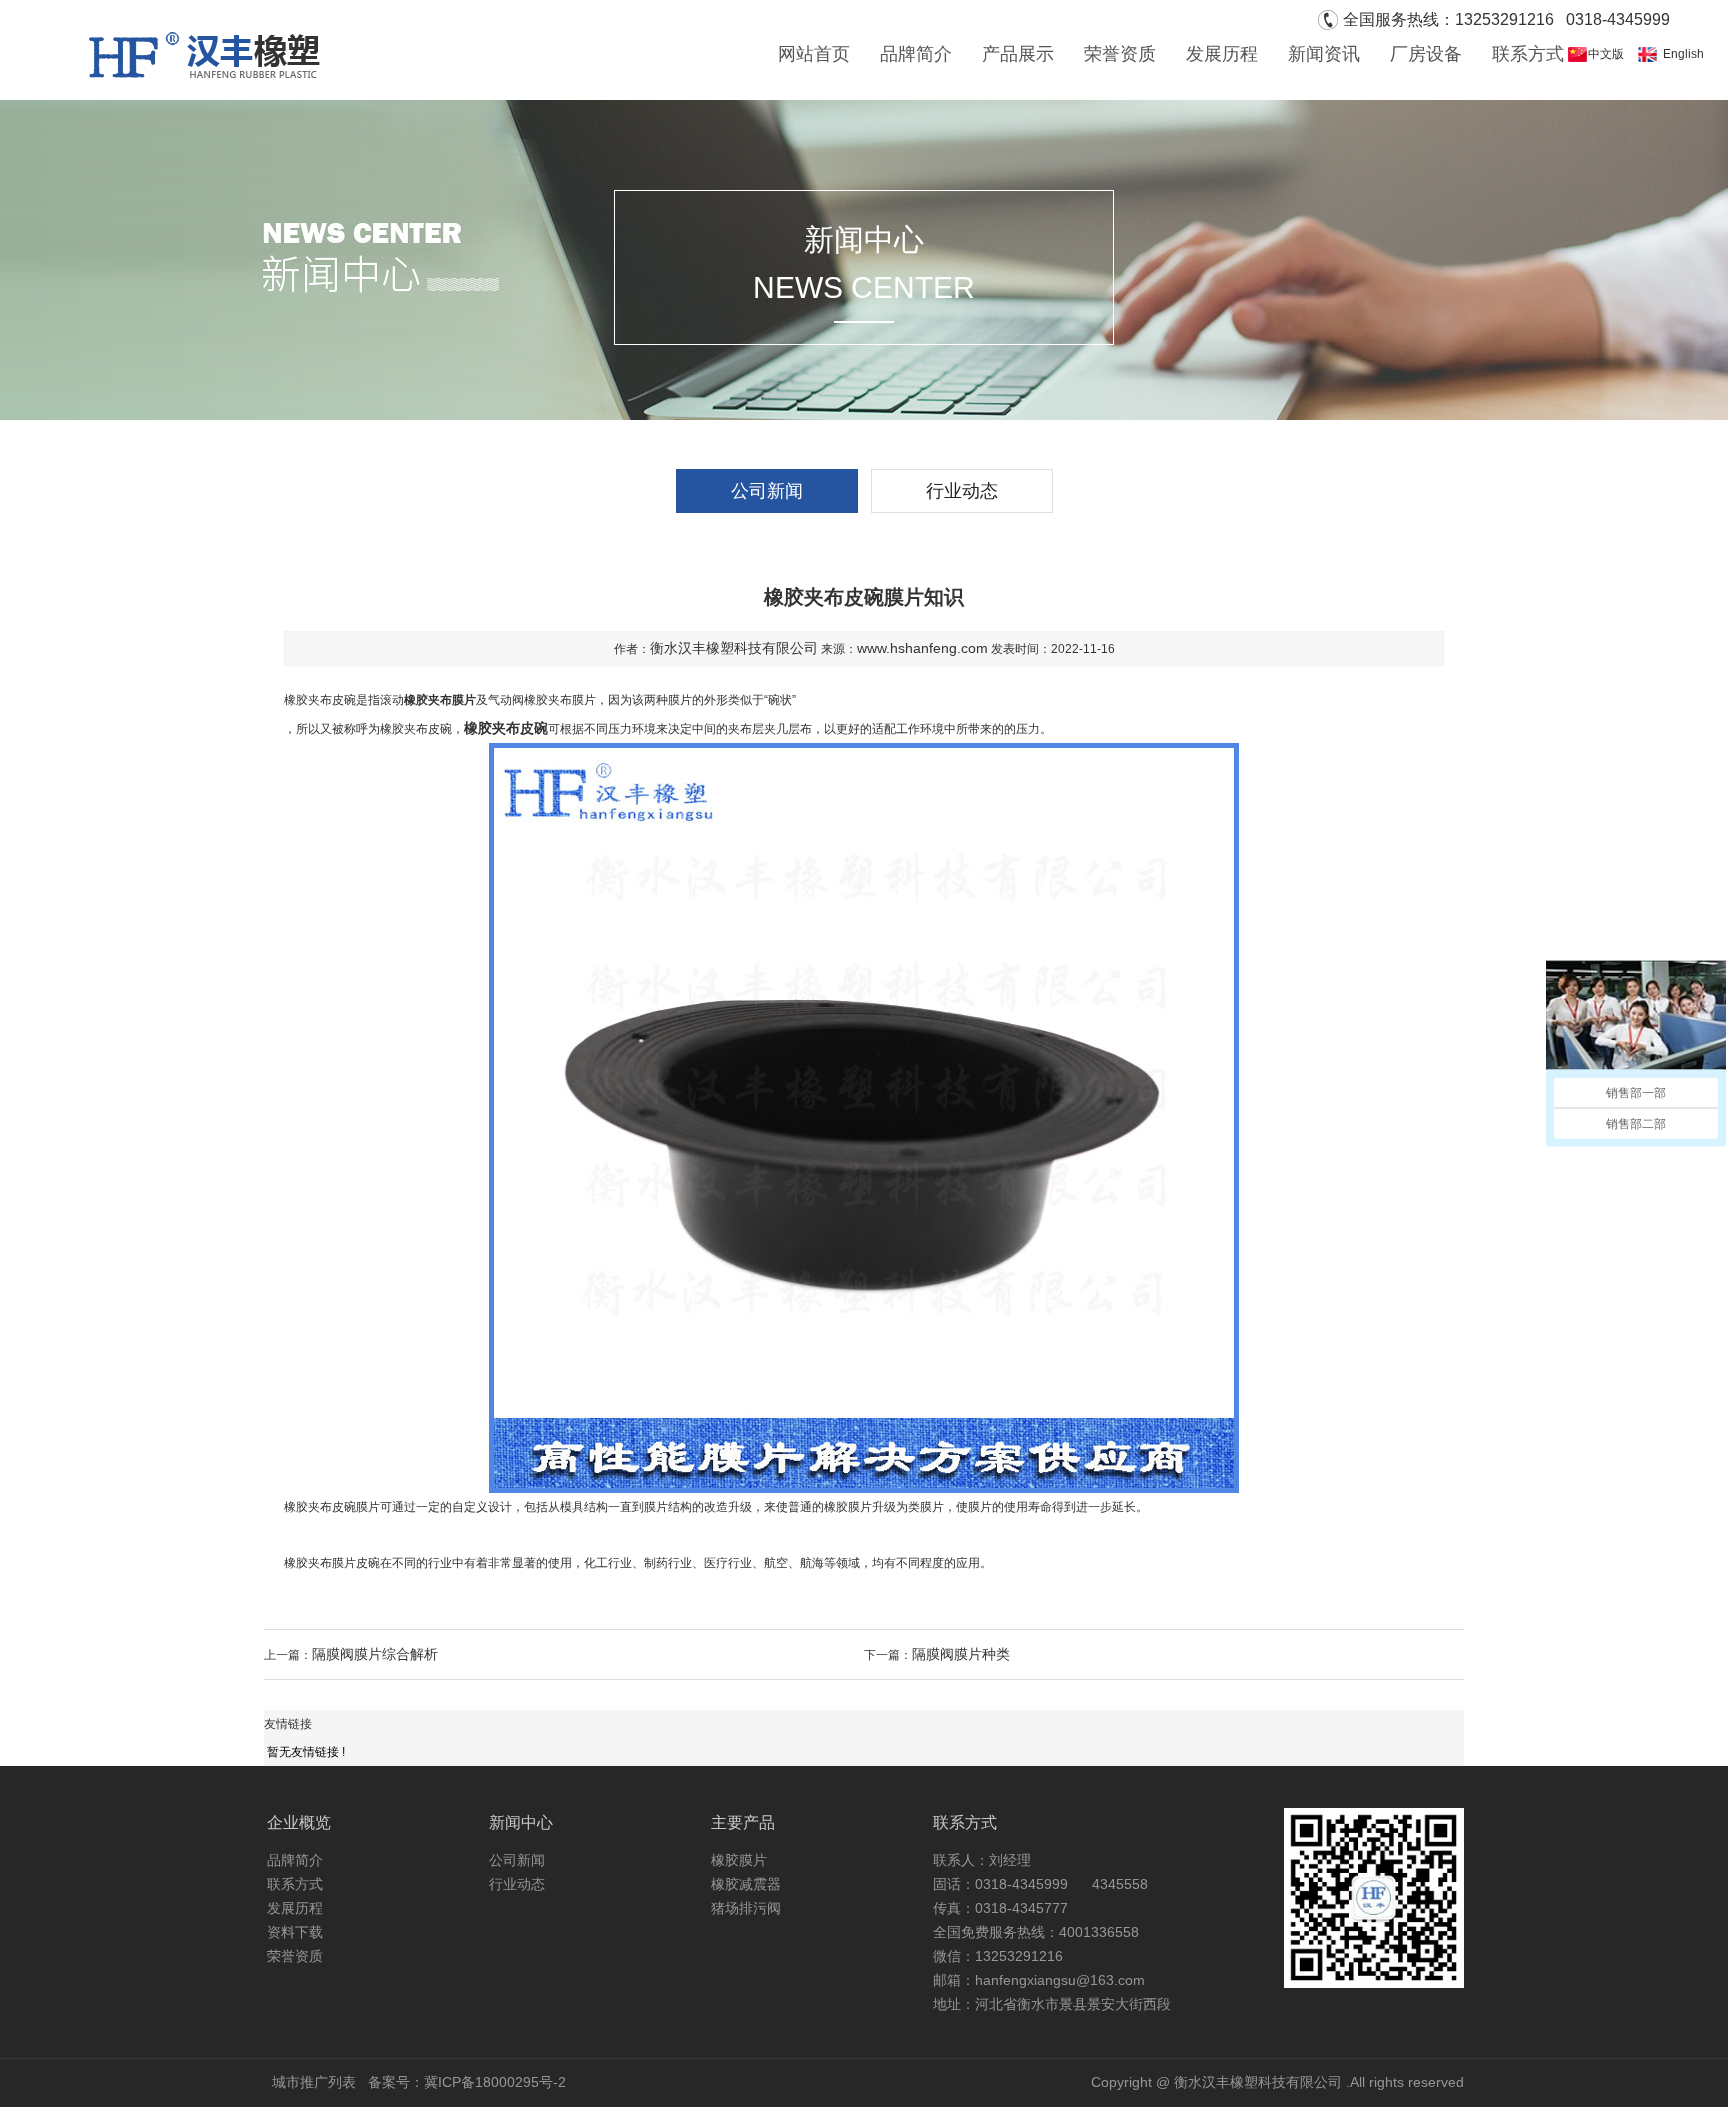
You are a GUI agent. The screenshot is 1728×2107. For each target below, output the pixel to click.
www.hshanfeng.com (922, 648)
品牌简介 (916, 54)
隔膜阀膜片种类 (961, 1654)
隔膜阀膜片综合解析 (375, 1654)
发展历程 (1222, 54)
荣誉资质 (1120, 54)
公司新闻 (767, 491)
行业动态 (962, 491)
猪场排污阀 (746, 1908)
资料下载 (295, 1932)
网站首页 (814, 54)
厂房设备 (1426, 54)
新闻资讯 (1324, 54)
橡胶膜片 (739, 1860)
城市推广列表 (314, 2082)
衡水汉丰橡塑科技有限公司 (734, 648)
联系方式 (1528, 54)
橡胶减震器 (746, 1884)
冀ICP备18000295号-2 (495, 2082)
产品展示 (1018, 54)
